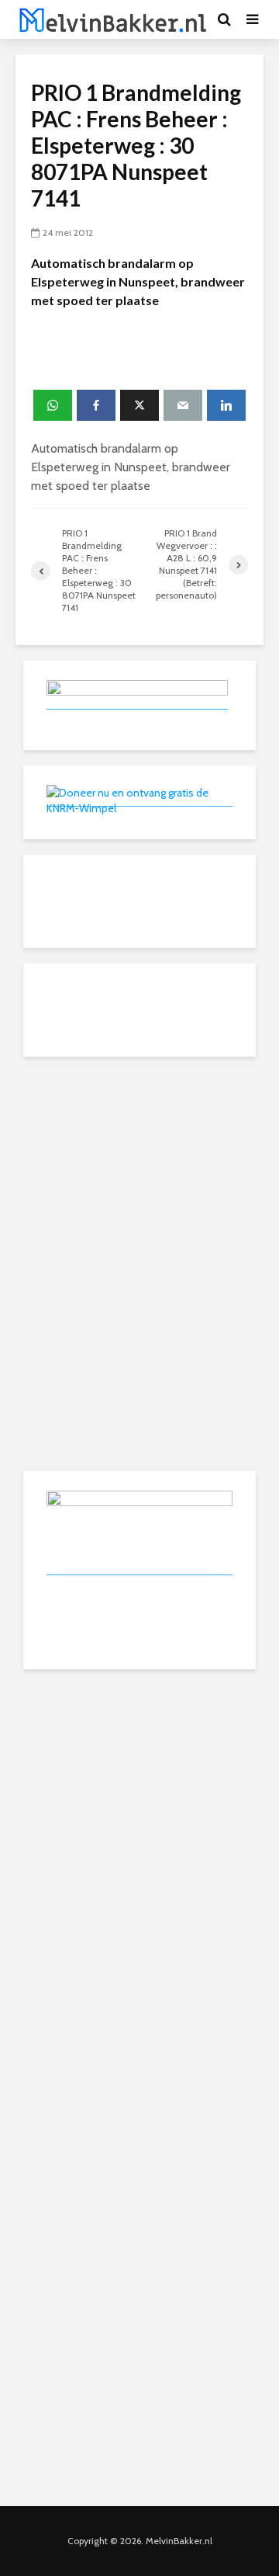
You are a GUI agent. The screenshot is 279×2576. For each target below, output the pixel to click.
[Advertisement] (139, 1169)
